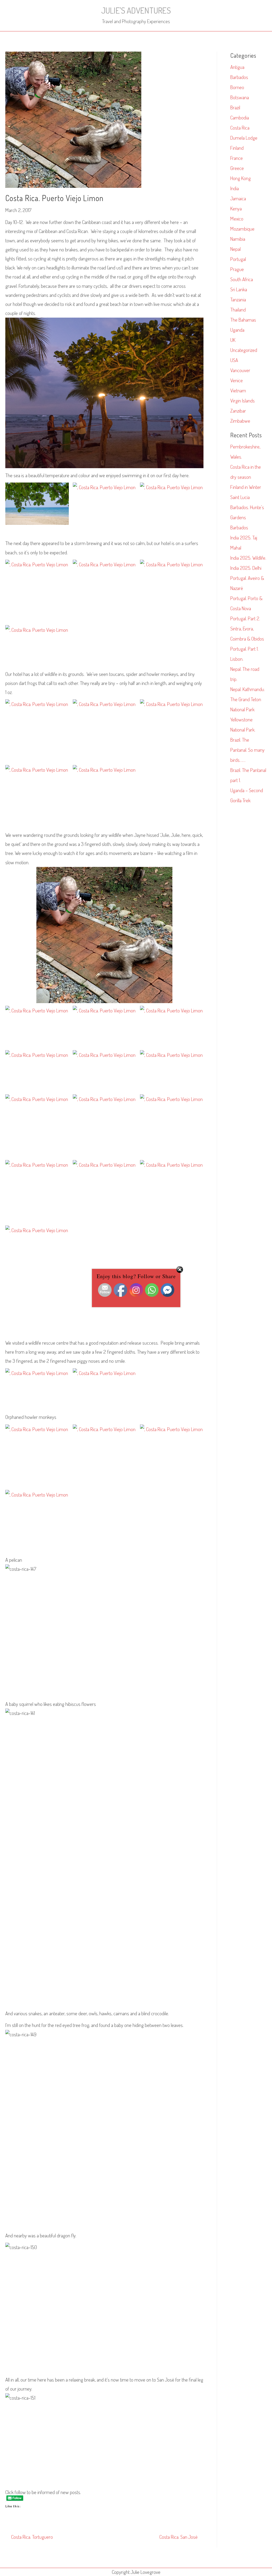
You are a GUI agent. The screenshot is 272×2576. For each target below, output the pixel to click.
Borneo (237, 87)
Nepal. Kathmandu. (248, 689)
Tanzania (238, 299)
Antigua (237, 67)
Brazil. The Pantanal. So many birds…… (247, 750)
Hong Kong (241, 178)
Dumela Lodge (244, 138)
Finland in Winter (246, 487)
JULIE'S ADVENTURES (136, 10)
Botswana (240, 97)
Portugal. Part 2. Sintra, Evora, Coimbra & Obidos (247, 628)
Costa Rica (240, 128)
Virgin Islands (243, 400)
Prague (237, 269)
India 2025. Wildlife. (248, 558)
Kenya (236, 208)
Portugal (238, 259)
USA (234, 360)
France (237, 158)
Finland (237, 148)
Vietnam (238, 390)
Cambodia (240, 117)
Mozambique (242, 229)
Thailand (238, 309)
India (235, 188)
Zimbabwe (240, 421)
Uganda (237, 330)
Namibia (238, 239)
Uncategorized (244, 350)
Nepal (235, 249)
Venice (237, 380)
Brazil (235, 107)
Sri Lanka (239, 289)
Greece (237, 168)
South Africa (242, 279)
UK (233, 340)
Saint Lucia (240, 497)
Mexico (237, 219)
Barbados (239, 77)
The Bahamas (243, 320)
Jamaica (238, 198)
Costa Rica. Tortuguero (32, 2537)
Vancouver (240, 370)
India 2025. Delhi (246, 568)
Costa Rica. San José (178, 2537)
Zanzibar (238, 411)
